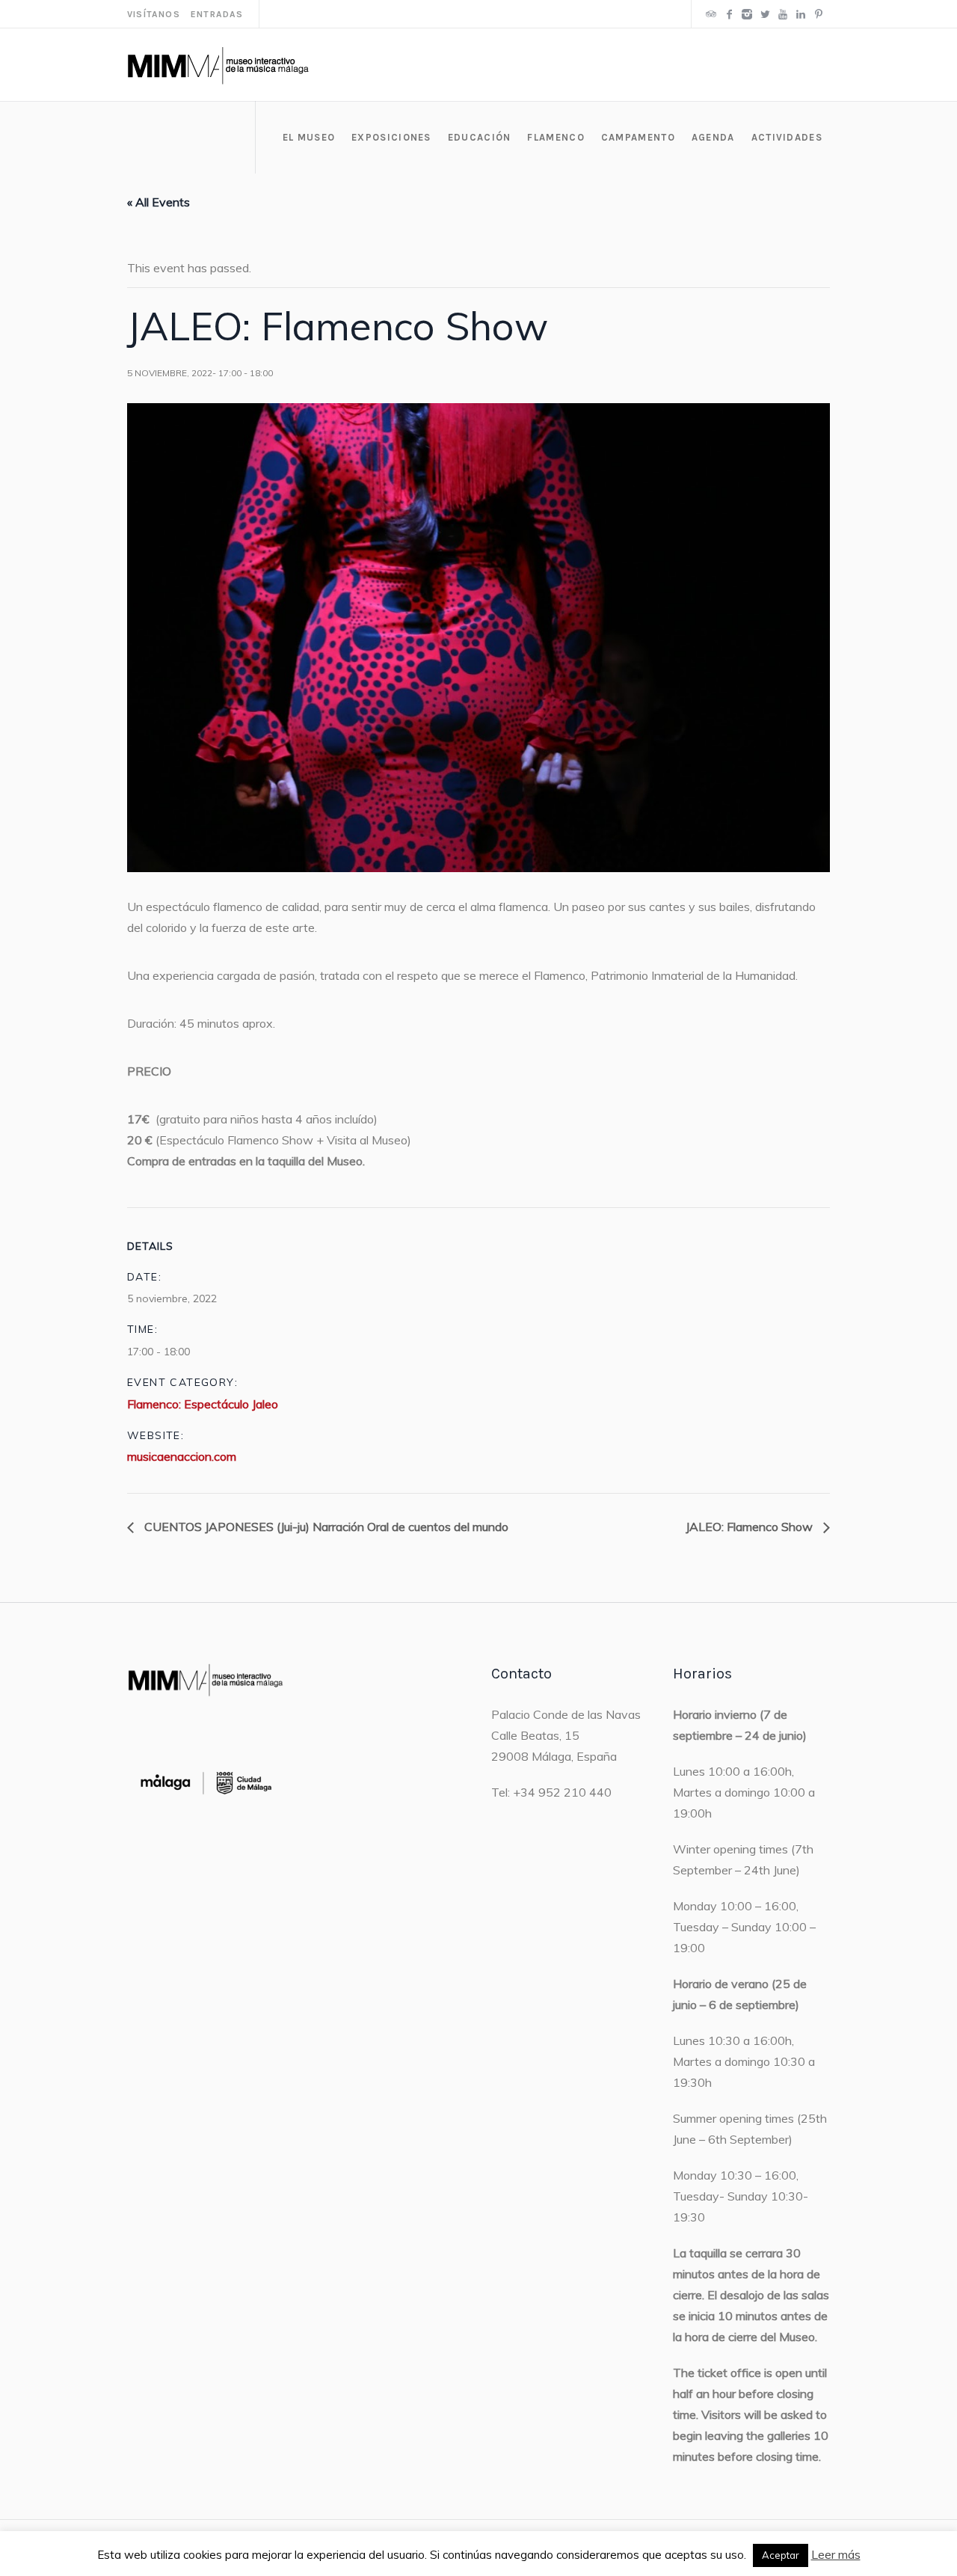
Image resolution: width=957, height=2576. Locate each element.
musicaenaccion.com (182, 1456)
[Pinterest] (819, 14)
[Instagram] (747, 14)
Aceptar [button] (781, 2555)
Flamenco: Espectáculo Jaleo (203, 1404)
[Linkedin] (801, 14)
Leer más (836, 2554)
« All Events (159, 202)
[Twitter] (765, 14)
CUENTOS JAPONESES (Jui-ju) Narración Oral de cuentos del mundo (325, 1527)
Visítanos (154, 14)
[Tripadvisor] (711, 14)
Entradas (217, 14)
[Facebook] (729, 14)
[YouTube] (783, 14)
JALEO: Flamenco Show (751, 1527)
